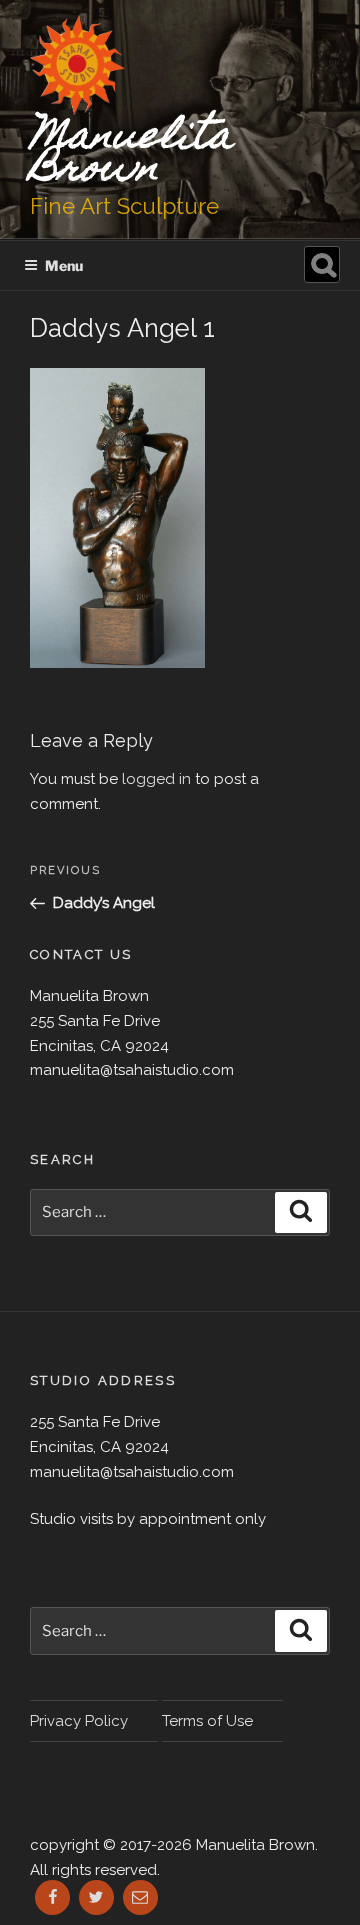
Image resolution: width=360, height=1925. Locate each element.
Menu (64, 265)
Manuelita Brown (131, 154)
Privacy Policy (79, 1721)
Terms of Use (207, 1721)
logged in (156, 779)
